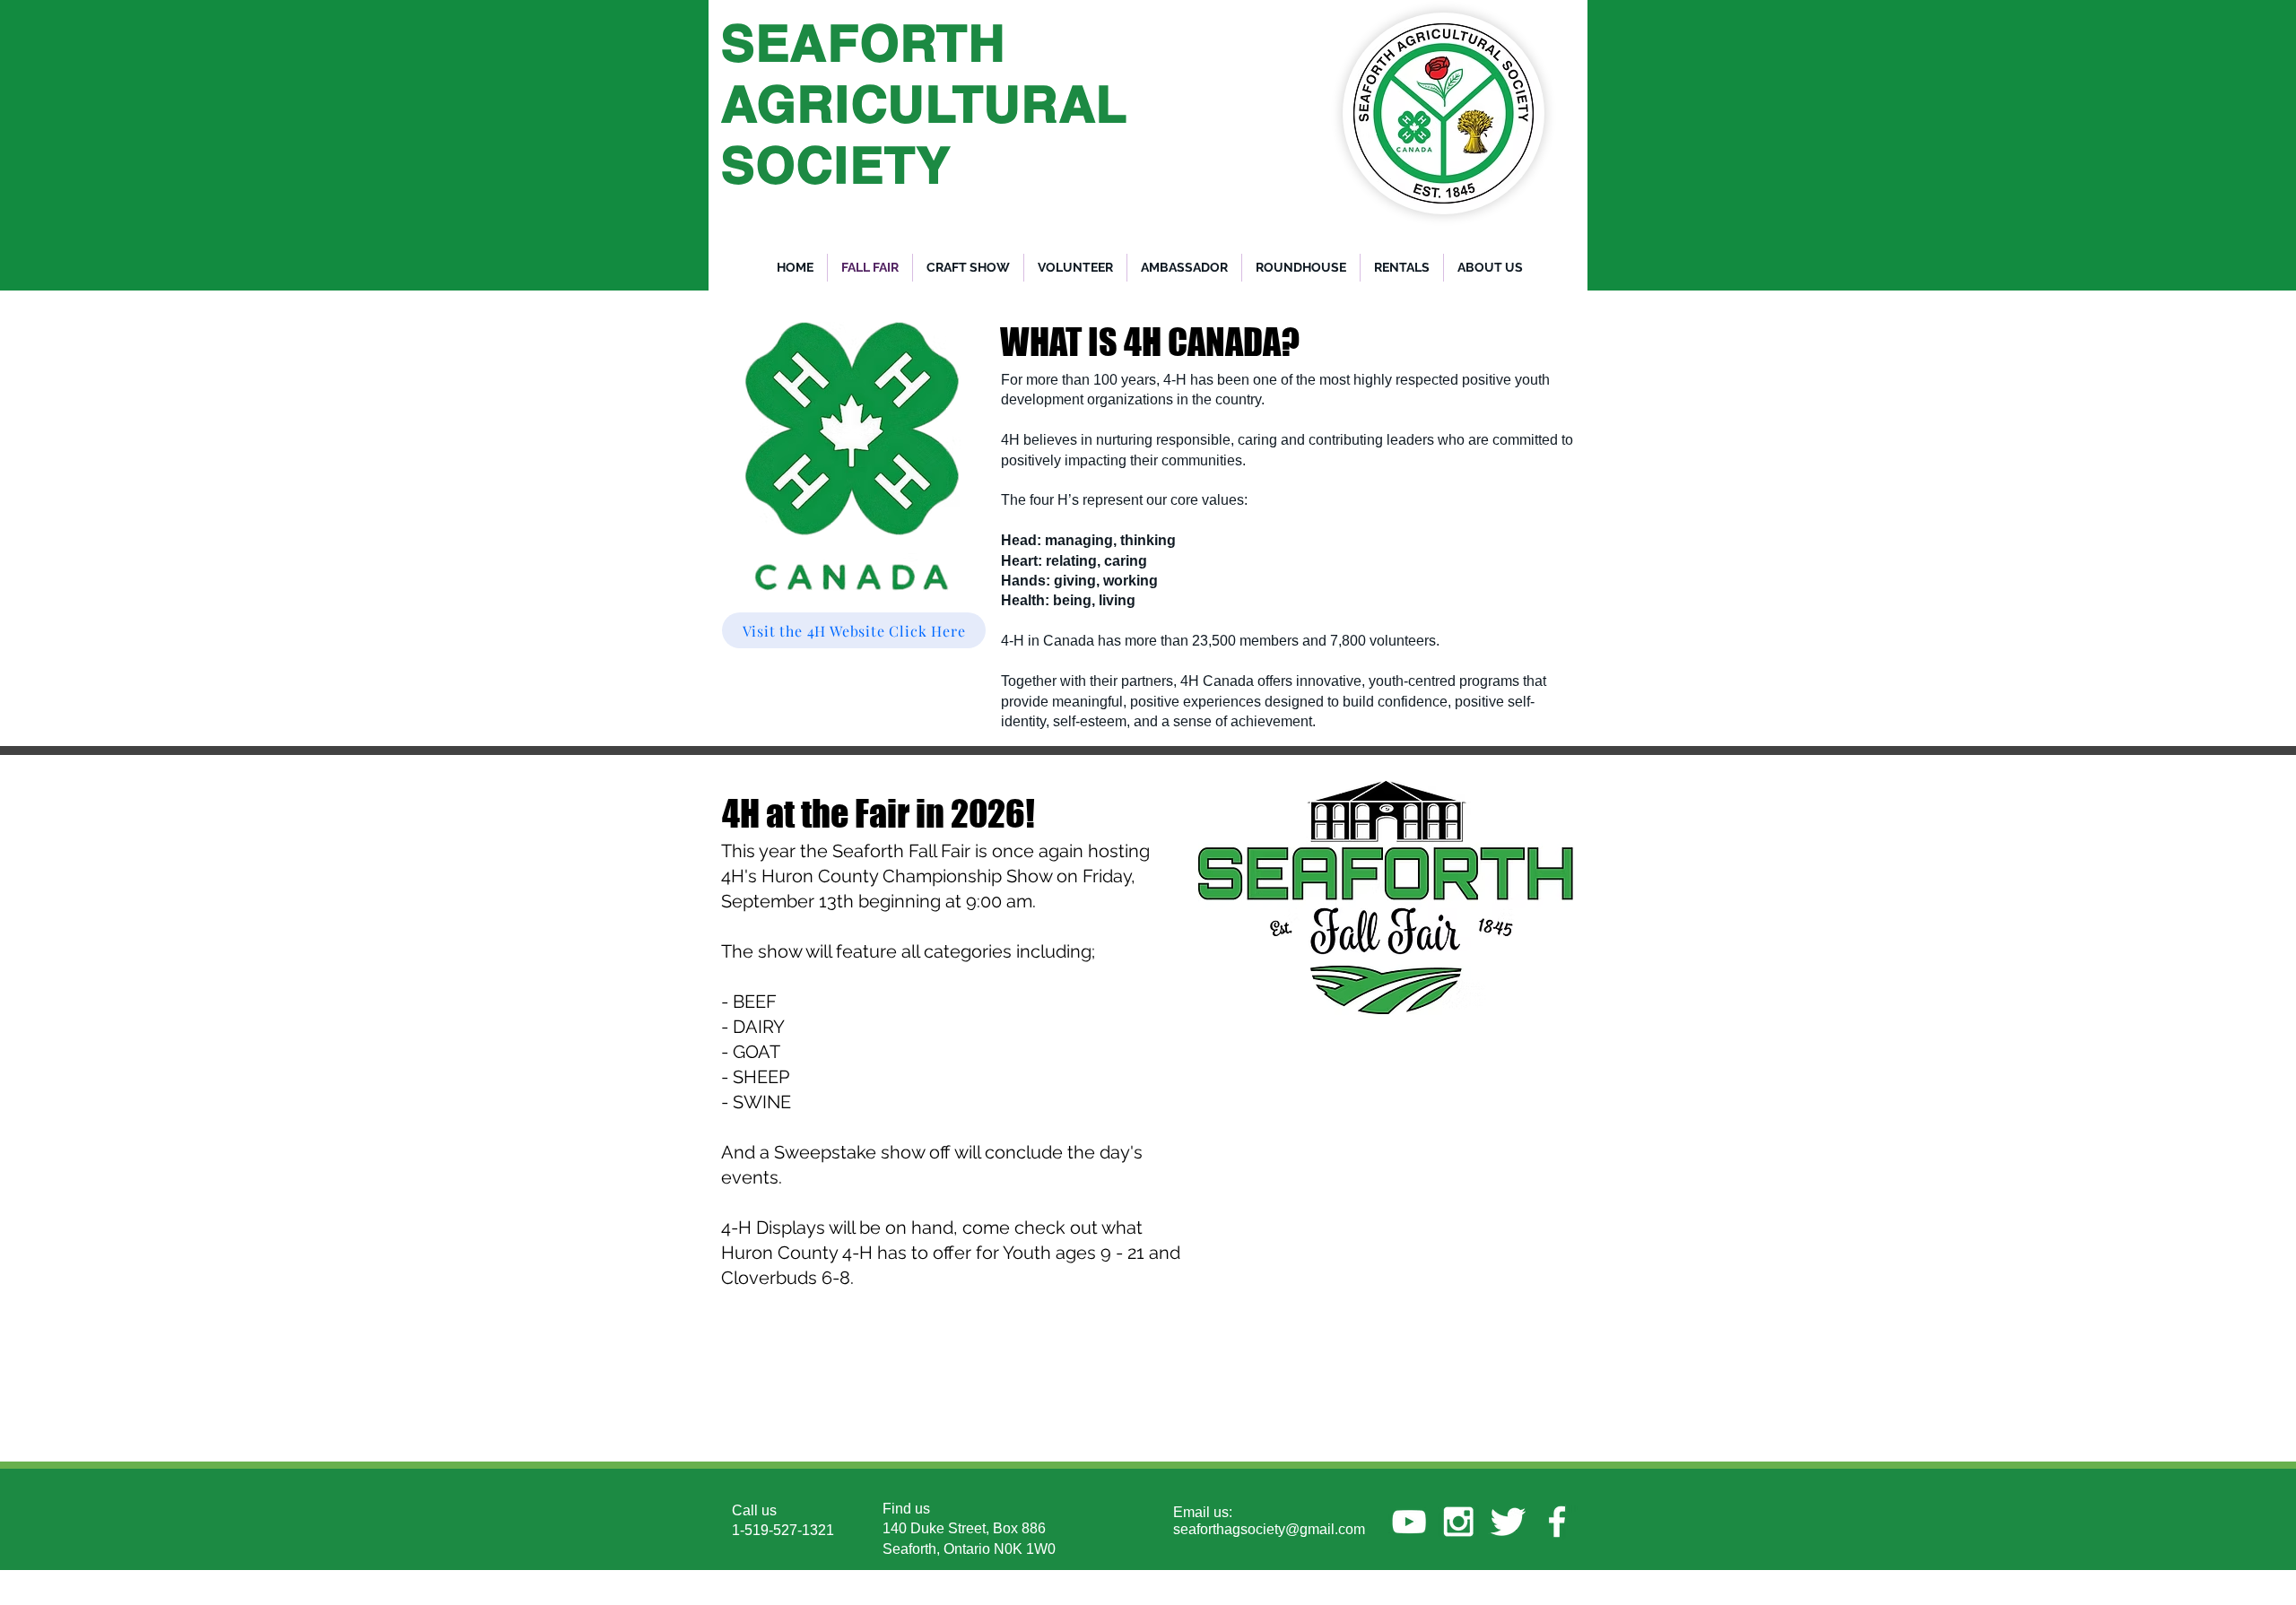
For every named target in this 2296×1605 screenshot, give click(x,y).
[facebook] (1557, 1522)
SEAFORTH (863, 43)
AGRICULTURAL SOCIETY (925, 134)
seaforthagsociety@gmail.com (1269, 1529)
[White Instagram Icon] (1458, 1522)
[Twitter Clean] (1508, 1522)
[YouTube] (1409, 1522)
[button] (1301, 268)
